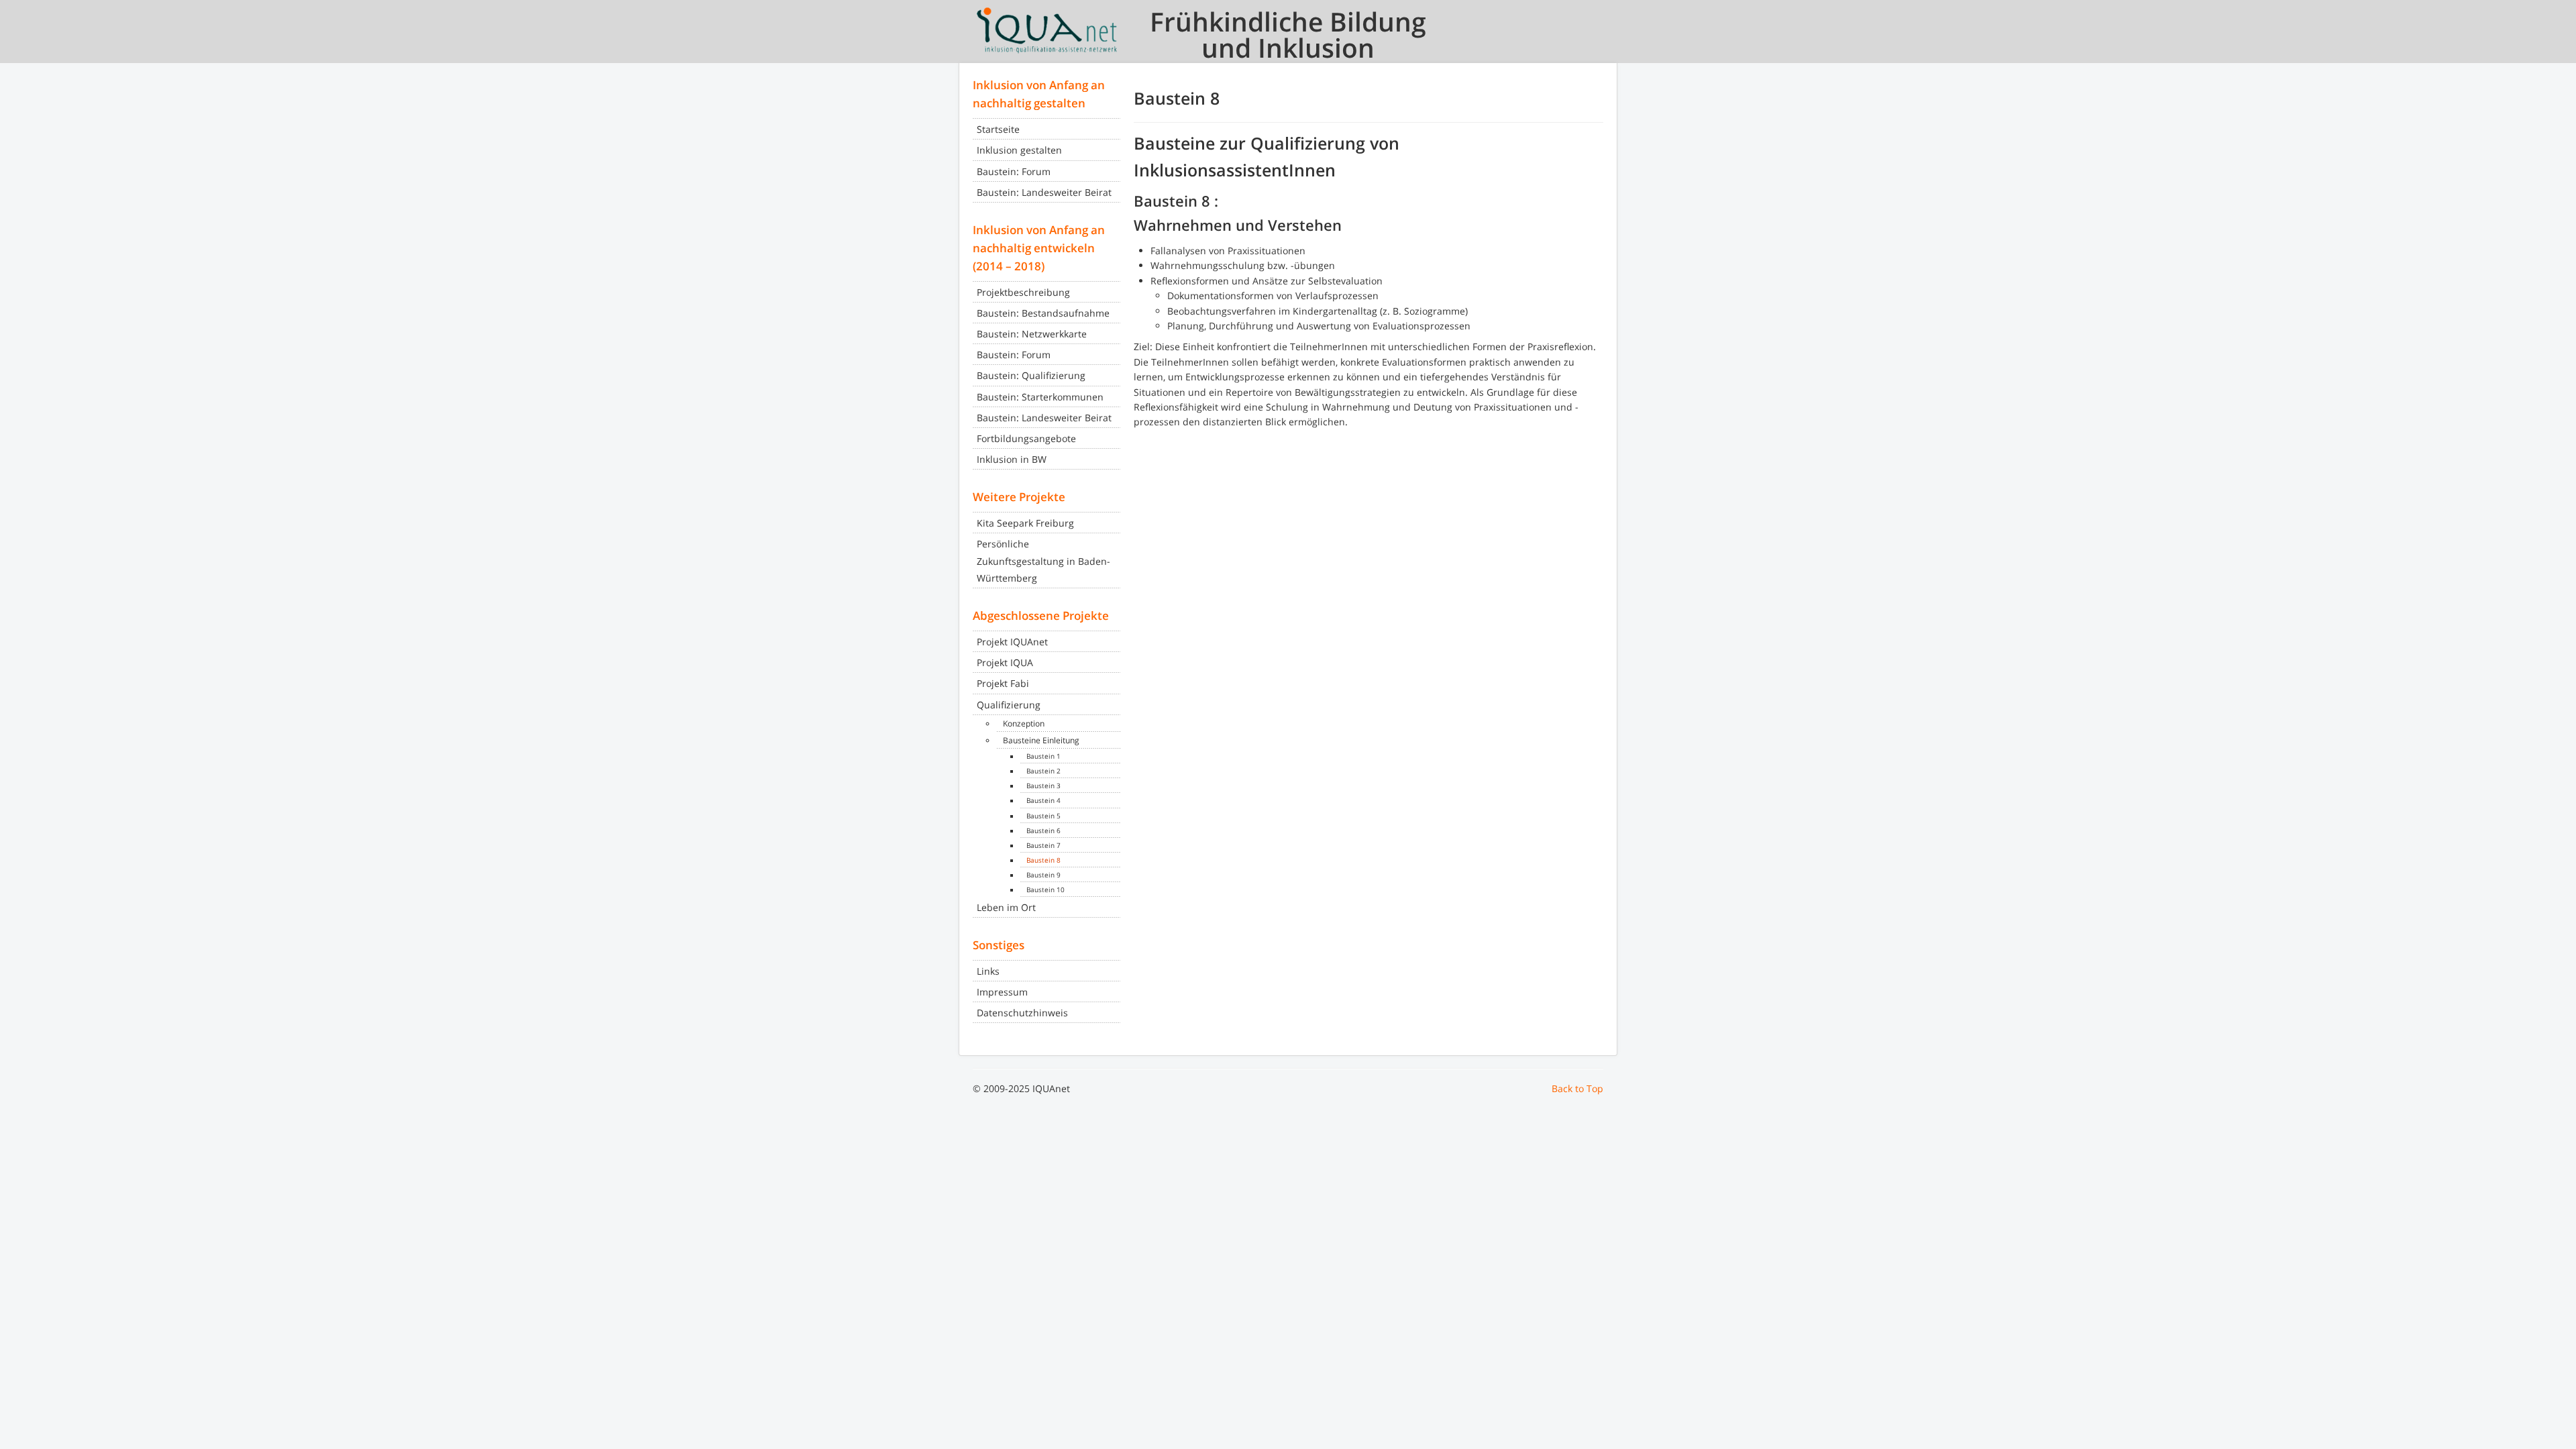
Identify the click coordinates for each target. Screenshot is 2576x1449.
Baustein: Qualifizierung (1031, 375)
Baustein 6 (1043, 830)
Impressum (1002, 992)
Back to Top (1577, 1088)
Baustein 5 (1043, 816)
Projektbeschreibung (1023, 292)
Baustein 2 (1043, 771)
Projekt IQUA (1005, 662)
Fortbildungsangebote (1026, 438)
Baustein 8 (1043, 860)
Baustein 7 (1043, 845)
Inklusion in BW (1012, 459)
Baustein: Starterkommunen (1040, 397)
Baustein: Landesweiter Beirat (1044, 192)
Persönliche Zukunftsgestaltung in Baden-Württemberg (1043, 560)
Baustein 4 (1043, 800)
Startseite (998, 129)
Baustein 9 (1043, 875)
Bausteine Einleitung (1041, 740)
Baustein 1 (1043, 756)
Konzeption (1024, 723)
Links (988, 971)
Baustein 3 (1043, 786)
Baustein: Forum (1014, 171)
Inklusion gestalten (1019, 150)
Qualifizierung (1009, 705)
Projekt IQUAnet (1012, 642)
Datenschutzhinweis (1022, 1013)
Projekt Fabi (1003, 683)
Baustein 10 (1045, 890)
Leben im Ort (1006, 907)
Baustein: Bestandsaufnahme (1043, 313)
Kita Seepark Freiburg (1025, 523)
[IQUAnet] (1046, 30)
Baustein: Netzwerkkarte (1032, 334)
